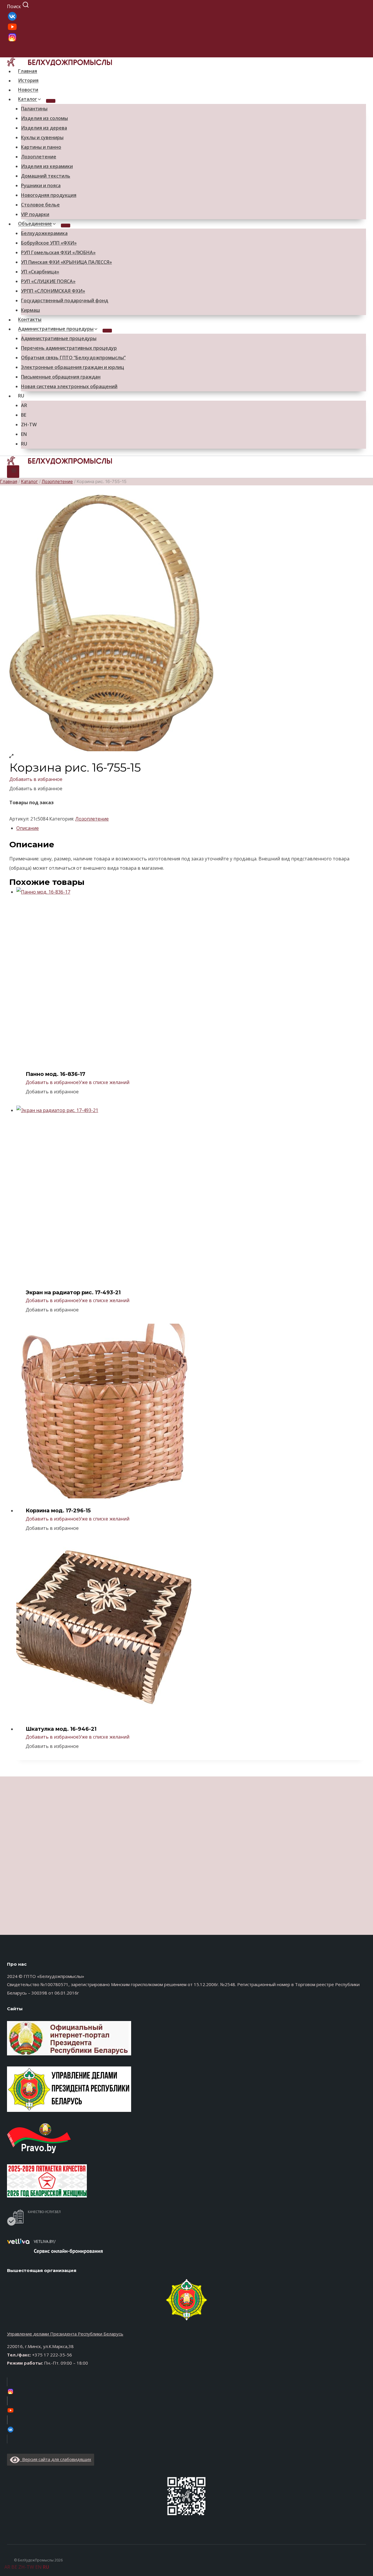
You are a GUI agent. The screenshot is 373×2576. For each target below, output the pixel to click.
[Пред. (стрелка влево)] (10, 1288)
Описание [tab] (28, 828)
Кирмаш (30, 310)
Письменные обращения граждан (61, 377)
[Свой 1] (186, 37)
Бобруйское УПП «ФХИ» (49, 243)
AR (24, 405)
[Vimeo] (186, 2429)
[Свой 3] (186, 16)
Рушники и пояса (41, 185)
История (28, 81)
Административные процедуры (59, 338)
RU (21, 396)
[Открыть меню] (13, 472)
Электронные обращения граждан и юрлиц (73, 367)
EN (24, 434)
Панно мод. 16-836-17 (56, 1074)
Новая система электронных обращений (69, 386)
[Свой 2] (186, 27)
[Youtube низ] (186, 2410)
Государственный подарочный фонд (65, 300)
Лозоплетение (39, 157)
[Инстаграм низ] (186, 2391)
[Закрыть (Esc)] (367, 6)
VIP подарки (35, 214)
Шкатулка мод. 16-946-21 (61, 1729)
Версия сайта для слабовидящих (56, 2459)
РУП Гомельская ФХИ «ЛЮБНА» (58, 252)
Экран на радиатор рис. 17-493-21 (73, 1293)
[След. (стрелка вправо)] (363, 1288)
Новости (28, 90)
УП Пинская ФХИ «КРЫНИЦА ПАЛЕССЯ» (66, 262)
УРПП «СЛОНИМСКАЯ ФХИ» (53, 291)
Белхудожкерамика (44, 233)
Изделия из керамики (47, 166)
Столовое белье (40, 205)
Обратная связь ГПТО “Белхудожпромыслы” (73, 358)
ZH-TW (29, 425)
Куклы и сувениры (42, 137)
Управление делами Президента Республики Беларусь (65, 2334)
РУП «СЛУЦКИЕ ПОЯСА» (48, 281)
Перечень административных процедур (69, 348)
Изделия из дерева (44, 128)
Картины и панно (41, 147)
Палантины (34, 109)
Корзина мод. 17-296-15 (58, 1511)
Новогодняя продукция (49, 195)
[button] (36, 779)
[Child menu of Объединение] (66, 226)
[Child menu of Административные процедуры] (107, 331)
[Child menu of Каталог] (51, 101)
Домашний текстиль (46, 176)
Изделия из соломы (44, 118)
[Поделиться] (354, 6)
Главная (28, 71)
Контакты (30, 320)
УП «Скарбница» (40, 272)
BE (24, 415)
